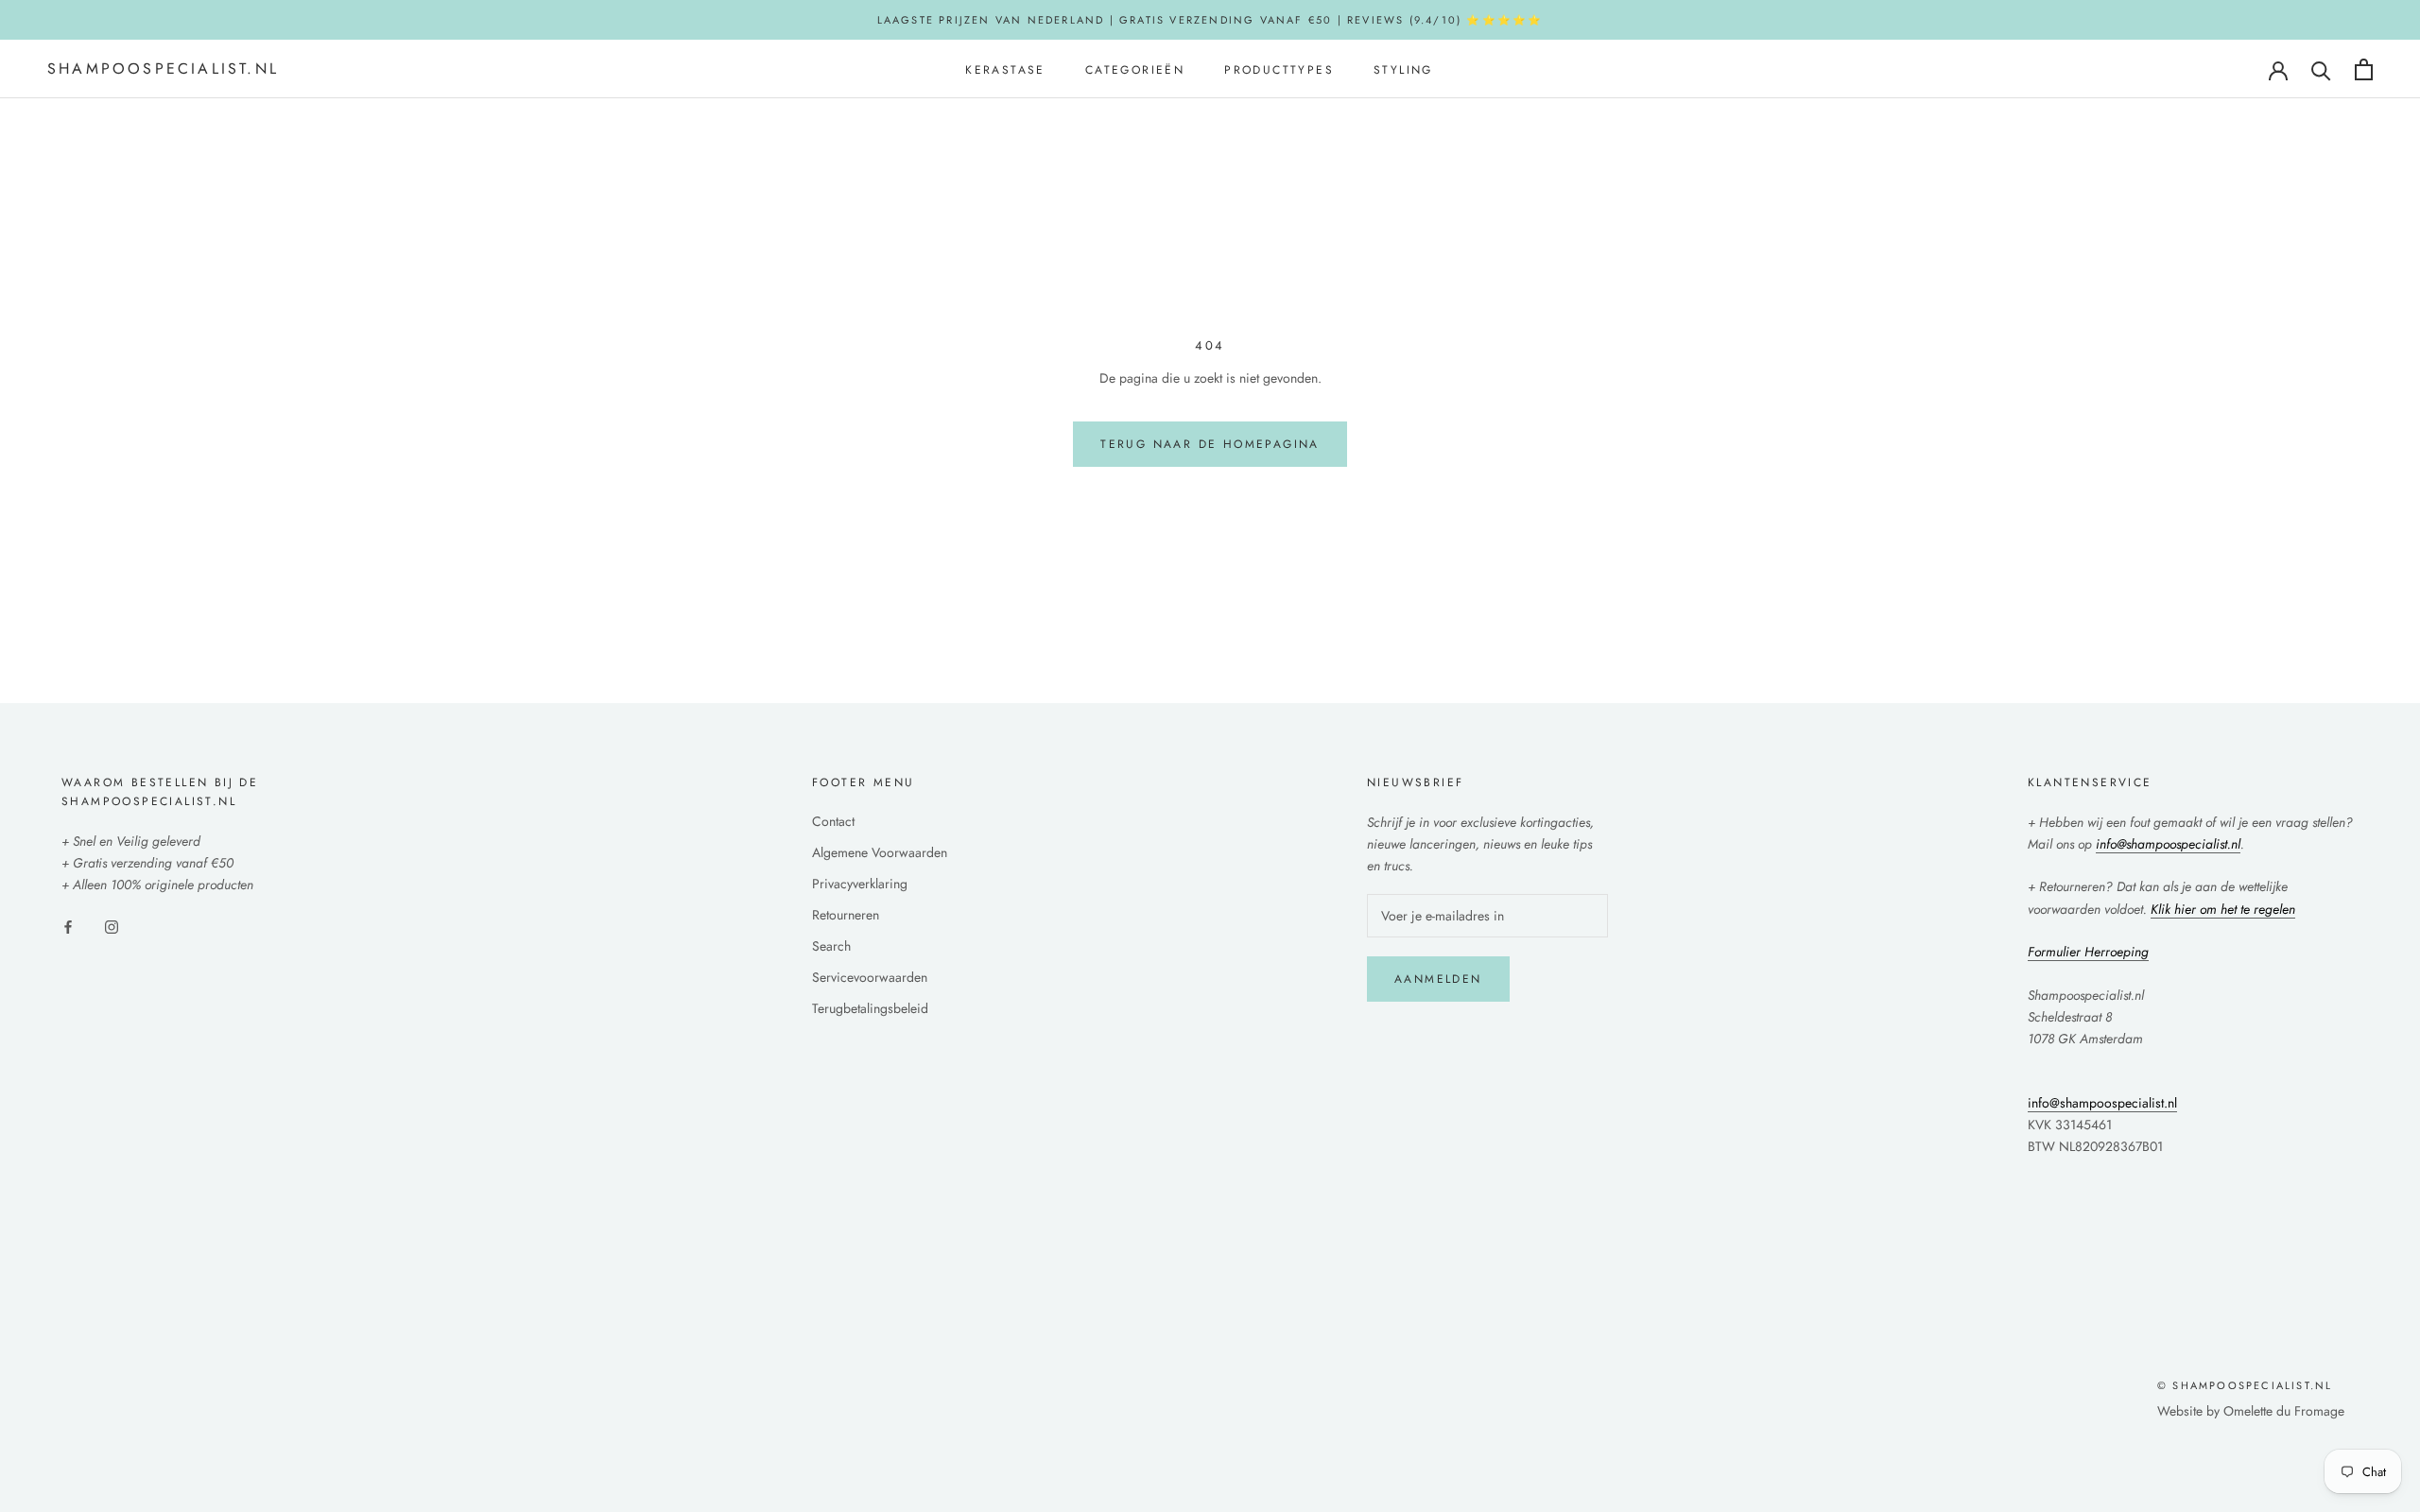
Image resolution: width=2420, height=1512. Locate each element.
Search (831, 946)
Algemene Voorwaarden (880, 852)
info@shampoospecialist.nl (2102, 1103)
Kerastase (1005, 70)
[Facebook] (68, 926)
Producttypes (1279, 70)
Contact (833, 821)
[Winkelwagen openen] (2364, 69)
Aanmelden (1438, 979)
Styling (1403, 70)
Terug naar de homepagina (1210, 444)
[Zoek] (2321, 69)
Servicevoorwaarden (870, 977)
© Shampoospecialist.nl (2245, 1385)
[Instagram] (112, 926)
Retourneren (846, 915)
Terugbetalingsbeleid (870, 1008)
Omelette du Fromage (2284, 1411)
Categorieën (1135, 70)
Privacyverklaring (860, 884)
